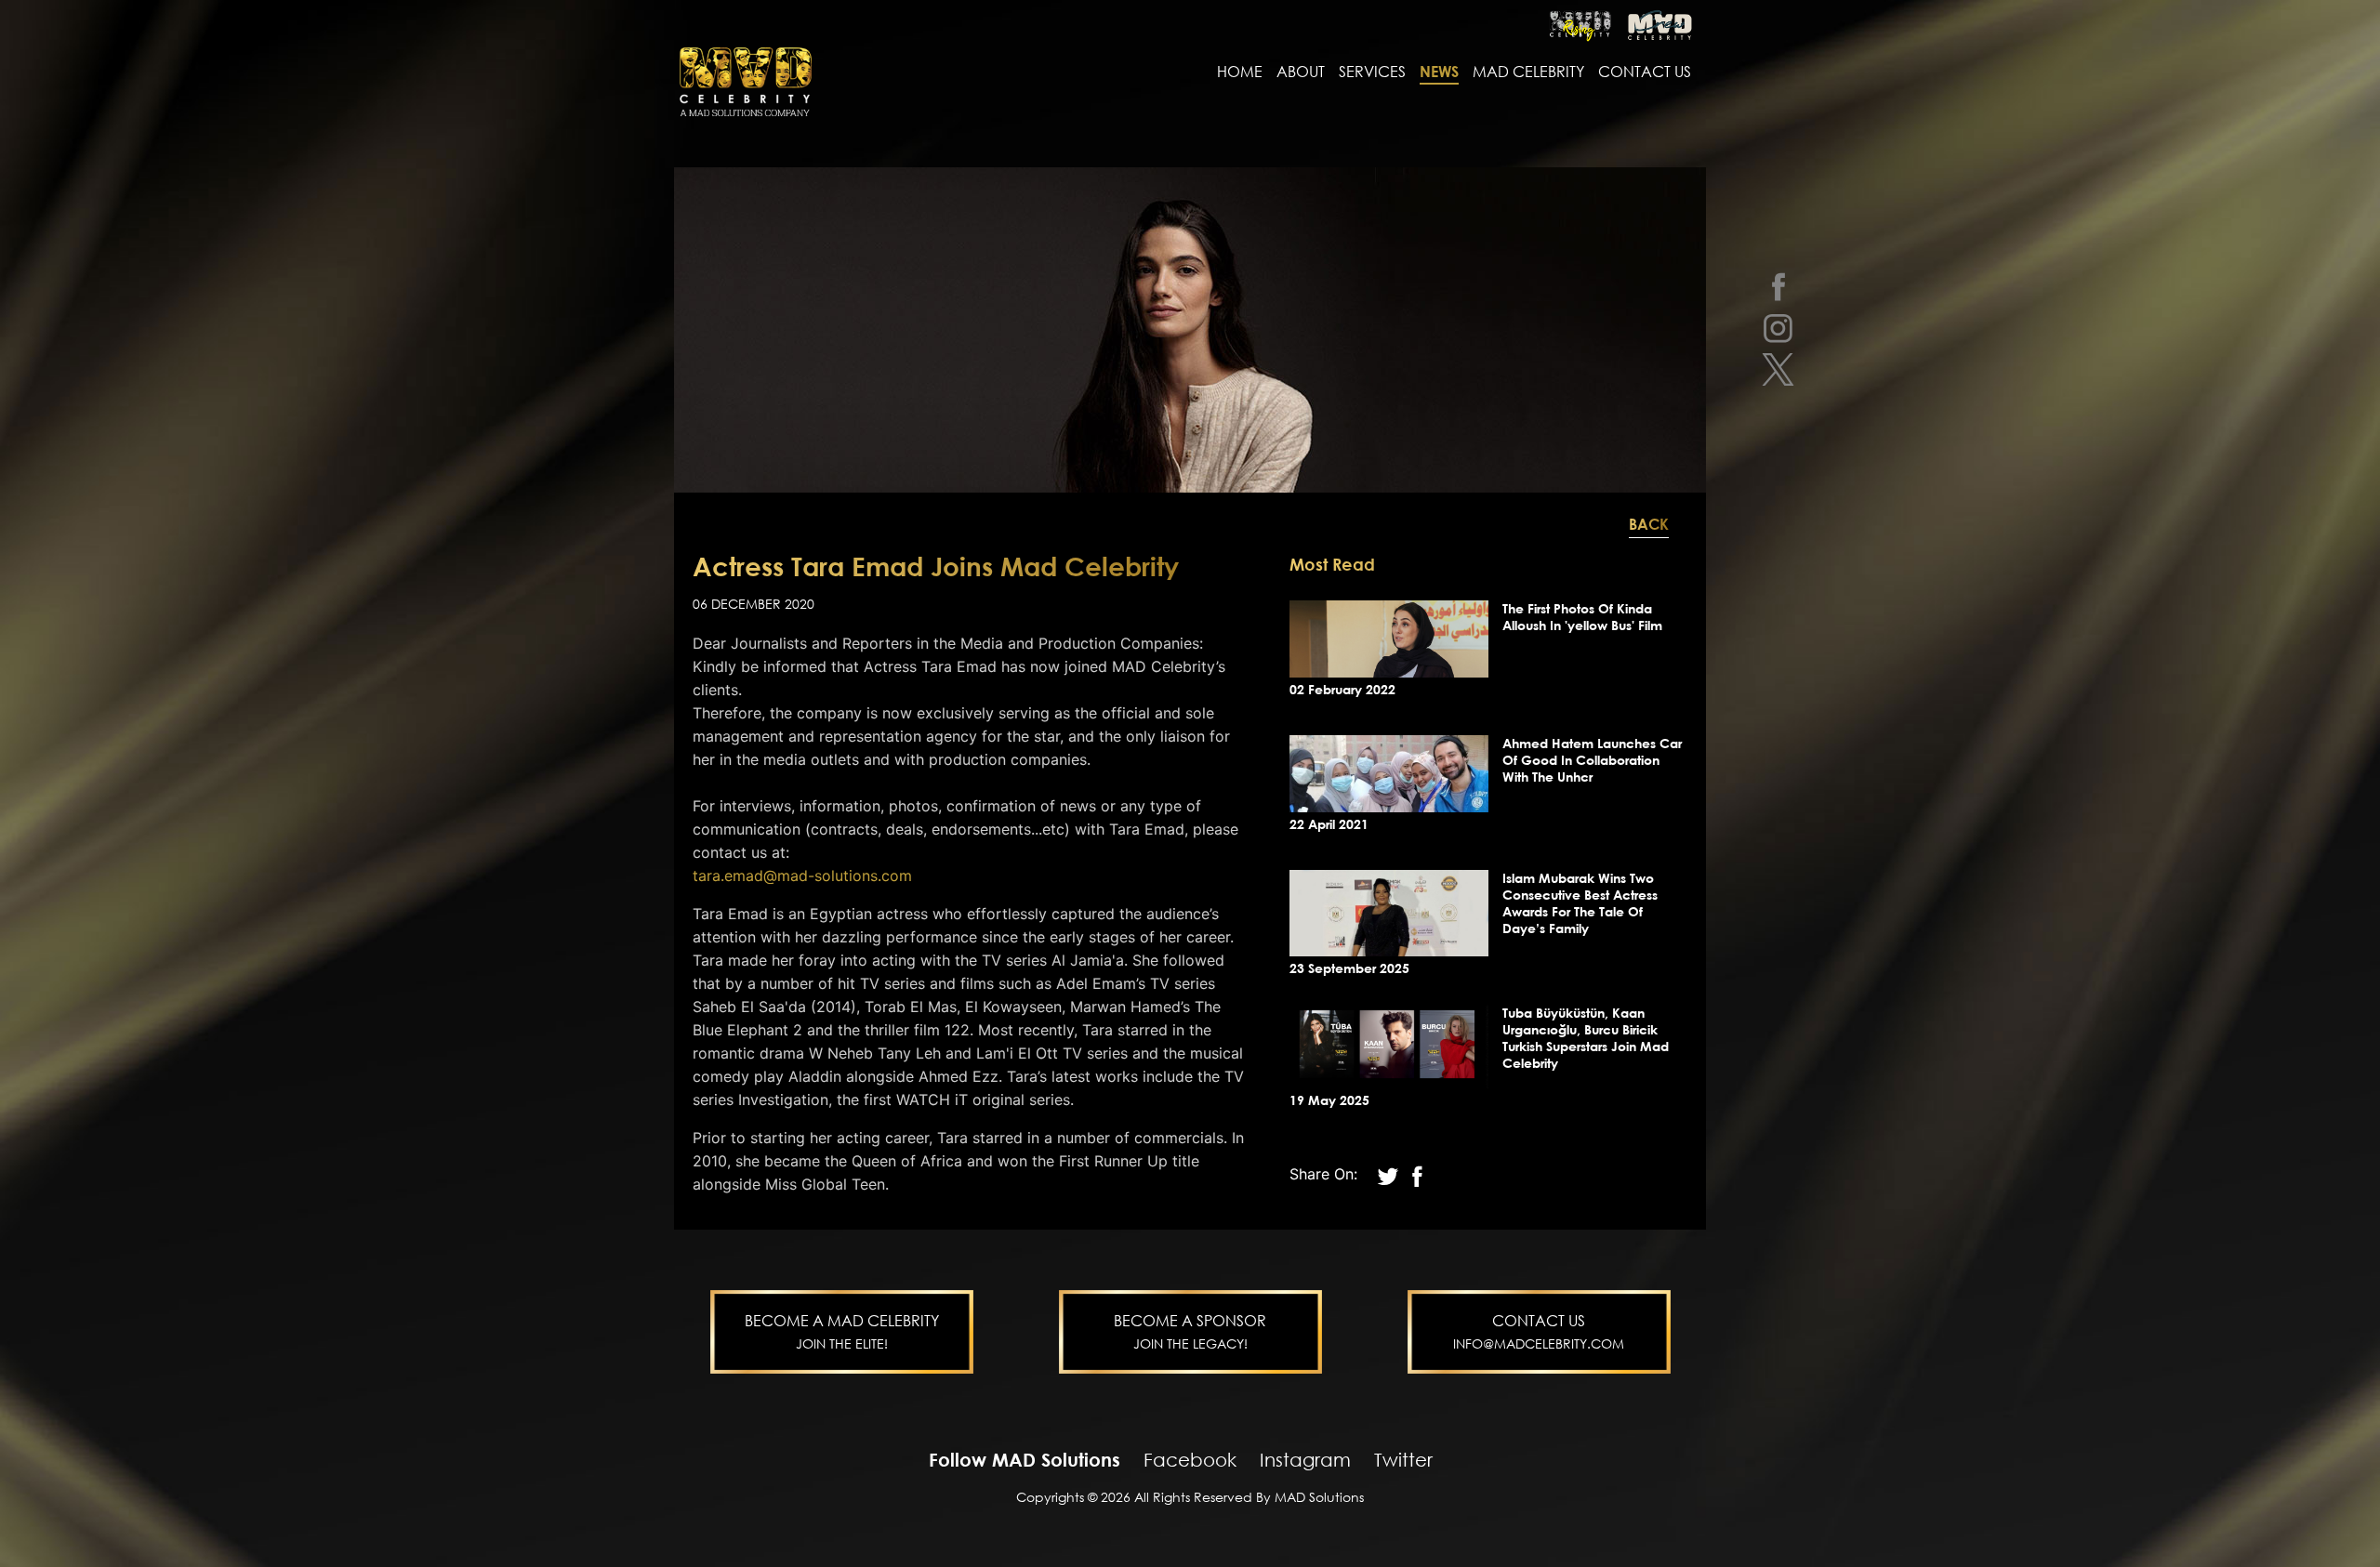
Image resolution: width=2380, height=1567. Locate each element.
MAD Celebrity (1528, 72)
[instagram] (1778, 328)
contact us (1645, 72)
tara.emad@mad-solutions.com (802, 876)
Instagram (1305, 1459)
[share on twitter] (1390, 1174)
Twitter (1403, 1459)
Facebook (1190, 1459)
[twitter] (1778, 369)
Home (1240, 72)
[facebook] (1778, 286)
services (1372, 72)
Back (1649, 524)
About (1301, 72)
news (1439, 72)
